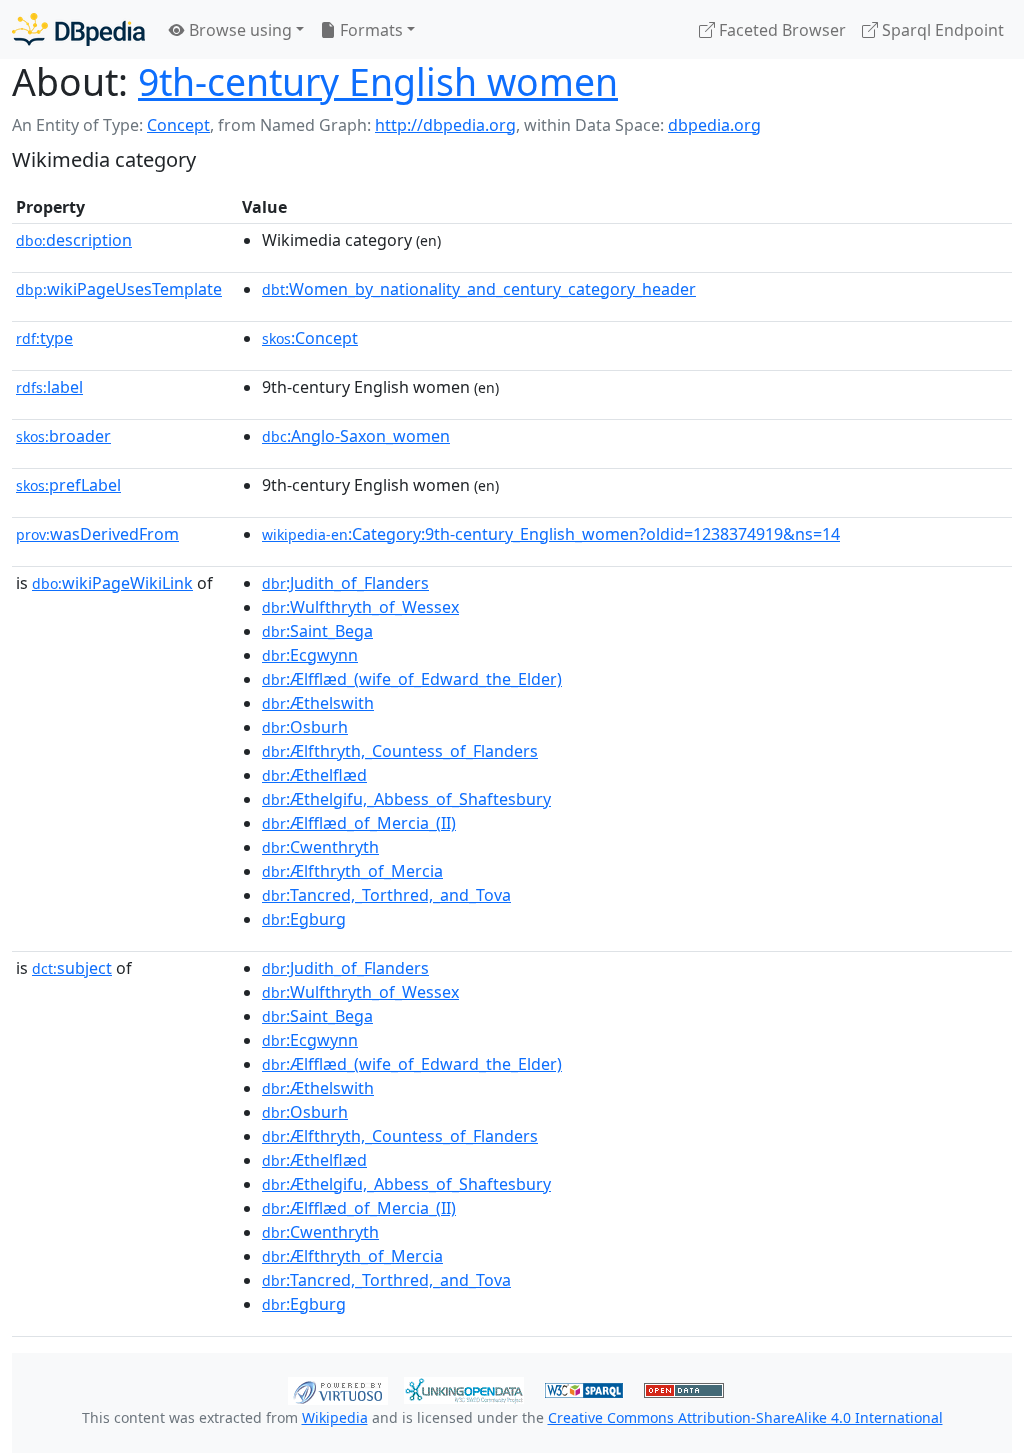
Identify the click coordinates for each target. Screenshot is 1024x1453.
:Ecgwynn (310, 655)
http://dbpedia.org (445, 125)
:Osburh (305, 727)
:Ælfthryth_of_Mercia (352, 871)
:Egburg (304, 919)
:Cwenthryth (320, 847)
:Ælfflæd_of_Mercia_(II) (359, 823)
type (44, 338)
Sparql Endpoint (941, 30)
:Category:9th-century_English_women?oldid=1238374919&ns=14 (551, 534)
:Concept (310, 338)
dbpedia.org (714, 125)
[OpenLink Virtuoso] (338, 1389)
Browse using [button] (238, 30)
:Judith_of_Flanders (345, 583)
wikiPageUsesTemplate (119, 289)
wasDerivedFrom (97, 534)
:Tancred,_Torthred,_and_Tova (386, 895)
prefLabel (68, 485)
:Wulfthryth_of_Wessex (360, 607)
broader (63, 436)
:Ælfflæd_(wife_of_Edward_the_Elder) (412, 679)
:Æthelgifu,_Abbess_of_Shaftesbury (406, 799)
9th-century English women (378, 81)
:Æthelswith (318, 703)
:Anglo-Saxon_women (356, 436)
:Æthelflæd (314, 775)
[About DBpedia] (78, 29)
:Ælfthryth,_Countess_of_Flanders (400, 751)
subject (72, 968)
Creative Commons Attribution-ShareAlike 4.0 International (745, 1417)
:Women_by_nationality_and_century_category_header (479, 289)
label (49, 387)
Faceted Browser (780, 30)
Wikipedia (335, 1417)
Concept (178, 125)
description (74, 240)
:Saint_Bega (317, 631)
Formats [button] (369, 30)
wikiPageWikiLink (112, 583)
